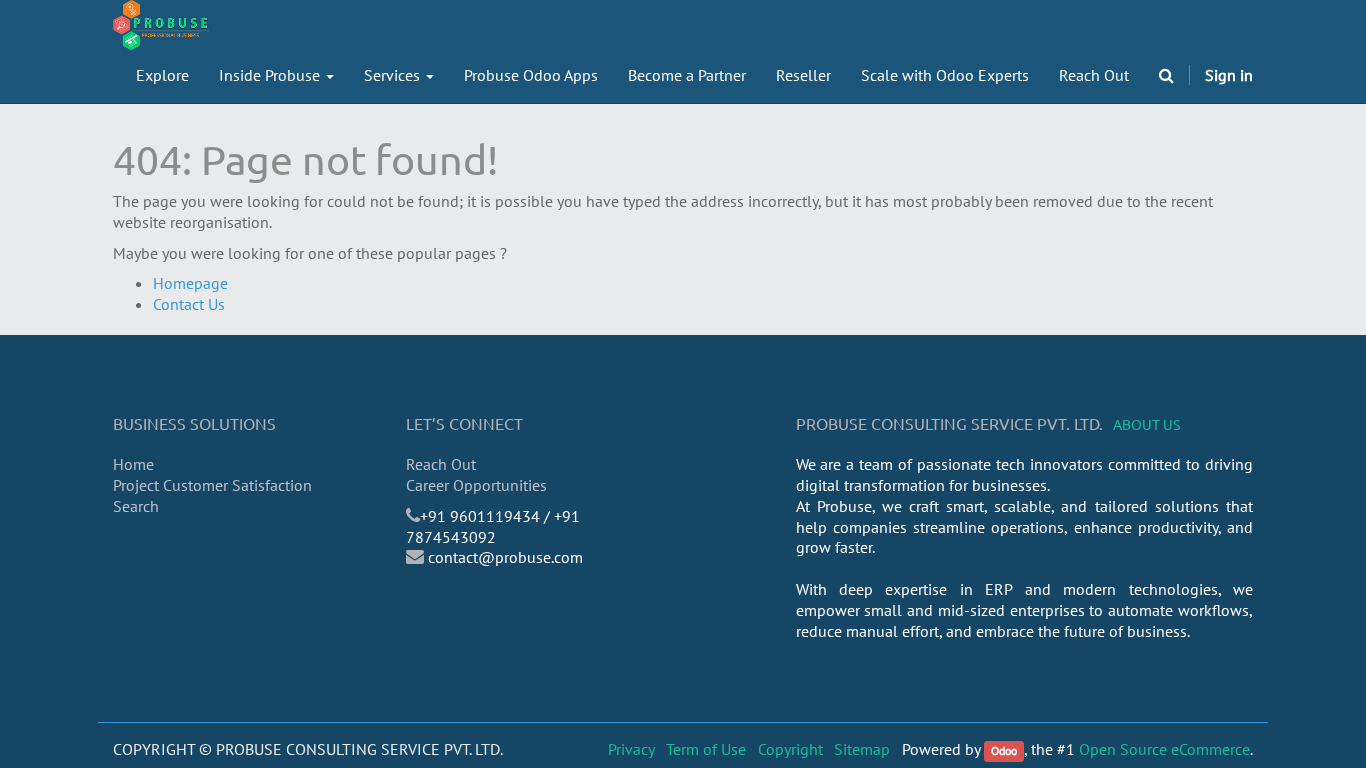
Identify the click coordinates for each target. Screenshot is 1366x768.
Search (136, 506)
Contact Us (189, 304)
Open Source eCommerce (1164, 749)
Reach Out (441, 464)
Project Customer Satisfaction (212, 485)
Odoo (1004, 750)
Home (133, 464)
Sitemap (862, 749)
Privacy (631, 749)
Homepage (190, 283)
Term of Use (706, 749)
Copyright (790, 749)
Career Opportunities (476, 485)
